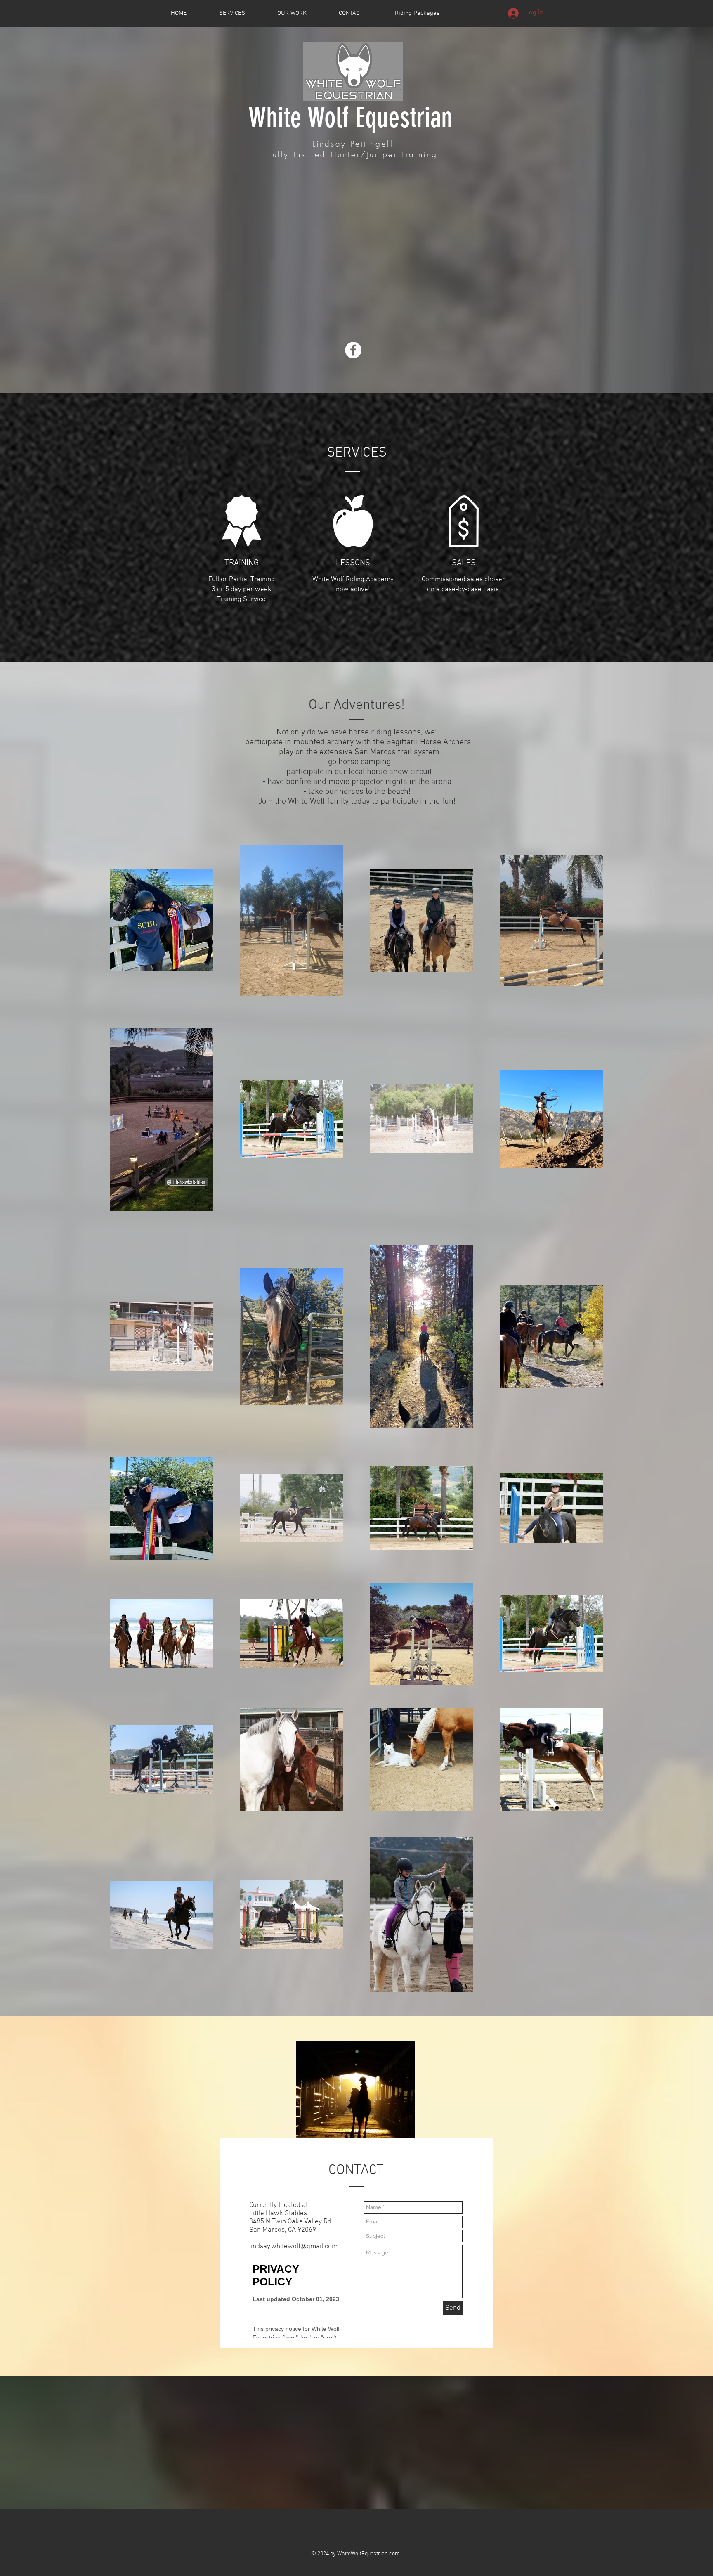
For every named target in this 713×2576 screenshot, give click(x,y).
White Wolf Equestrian (351, 117)
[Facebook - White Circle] (353, 350)
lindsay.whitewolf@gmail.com (293, 2247)
